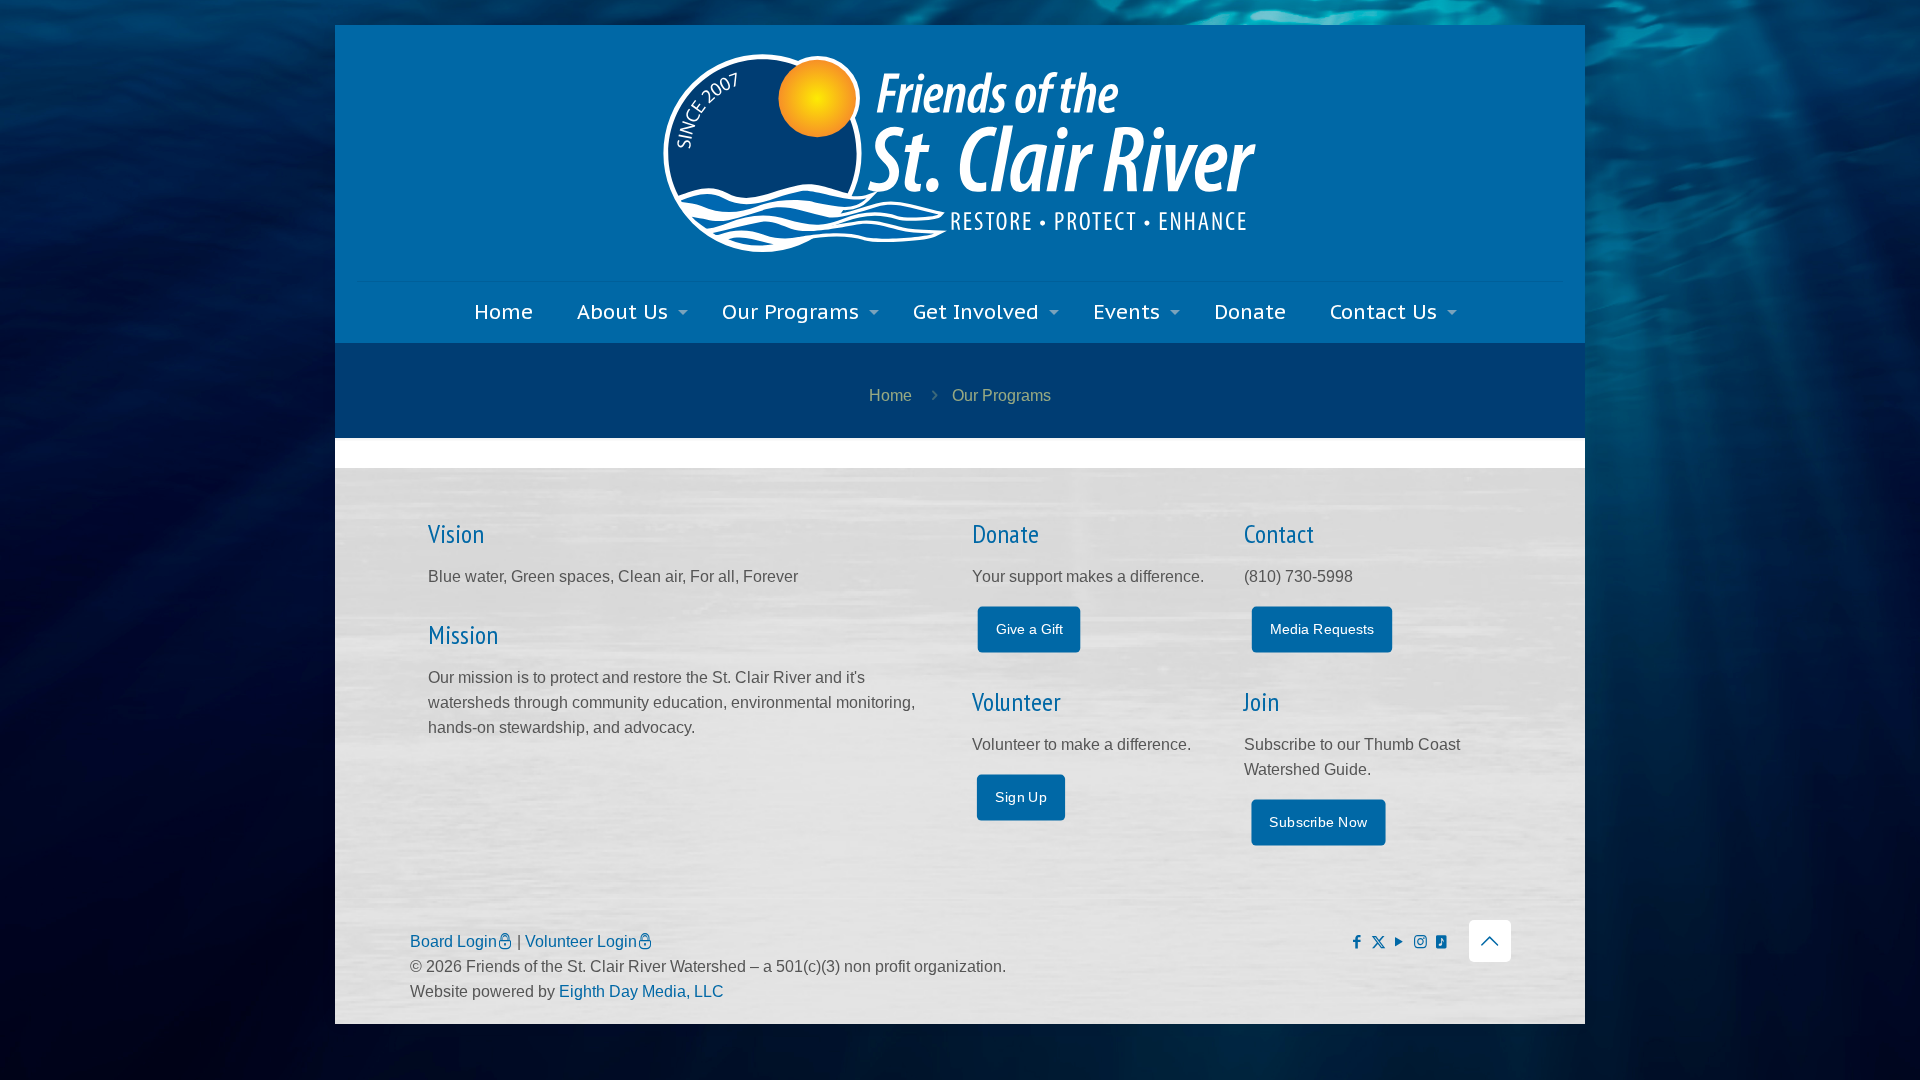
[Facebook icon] (1357, 941)
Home (890, 395)
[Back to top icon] (1490, 941)
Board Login (453, 941)
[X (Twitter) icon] (1378, 941)
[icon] (1441, 941)
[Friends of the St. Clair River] (960, 153)
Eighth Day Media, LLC (641, 991)
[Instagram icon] (1420, 941)
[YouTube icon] (1399, 941)
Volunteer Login (581, 941)
